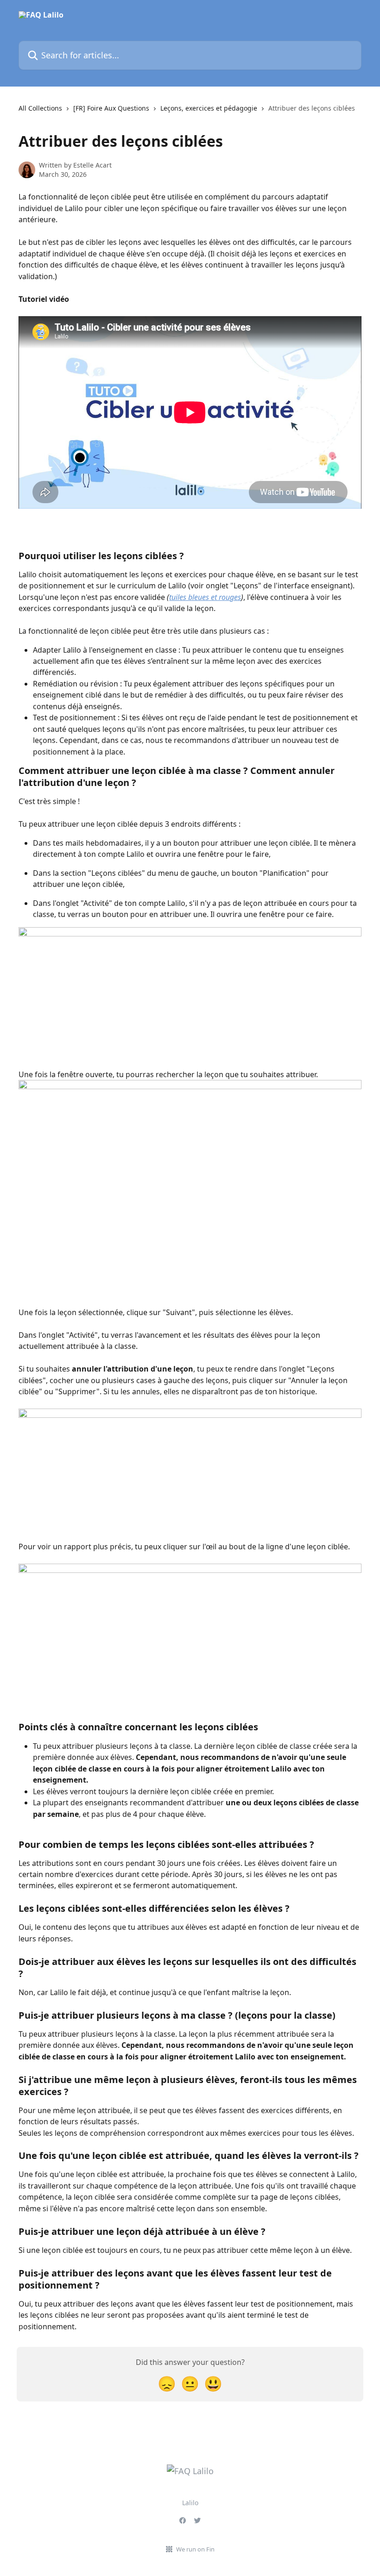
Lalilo (190, 2503)
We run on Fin (195, 2549)
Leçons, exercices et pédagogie (209, 108)
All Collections (40, 108)
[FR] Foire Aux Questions (111, 108)
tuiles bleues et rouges (205, 597)
